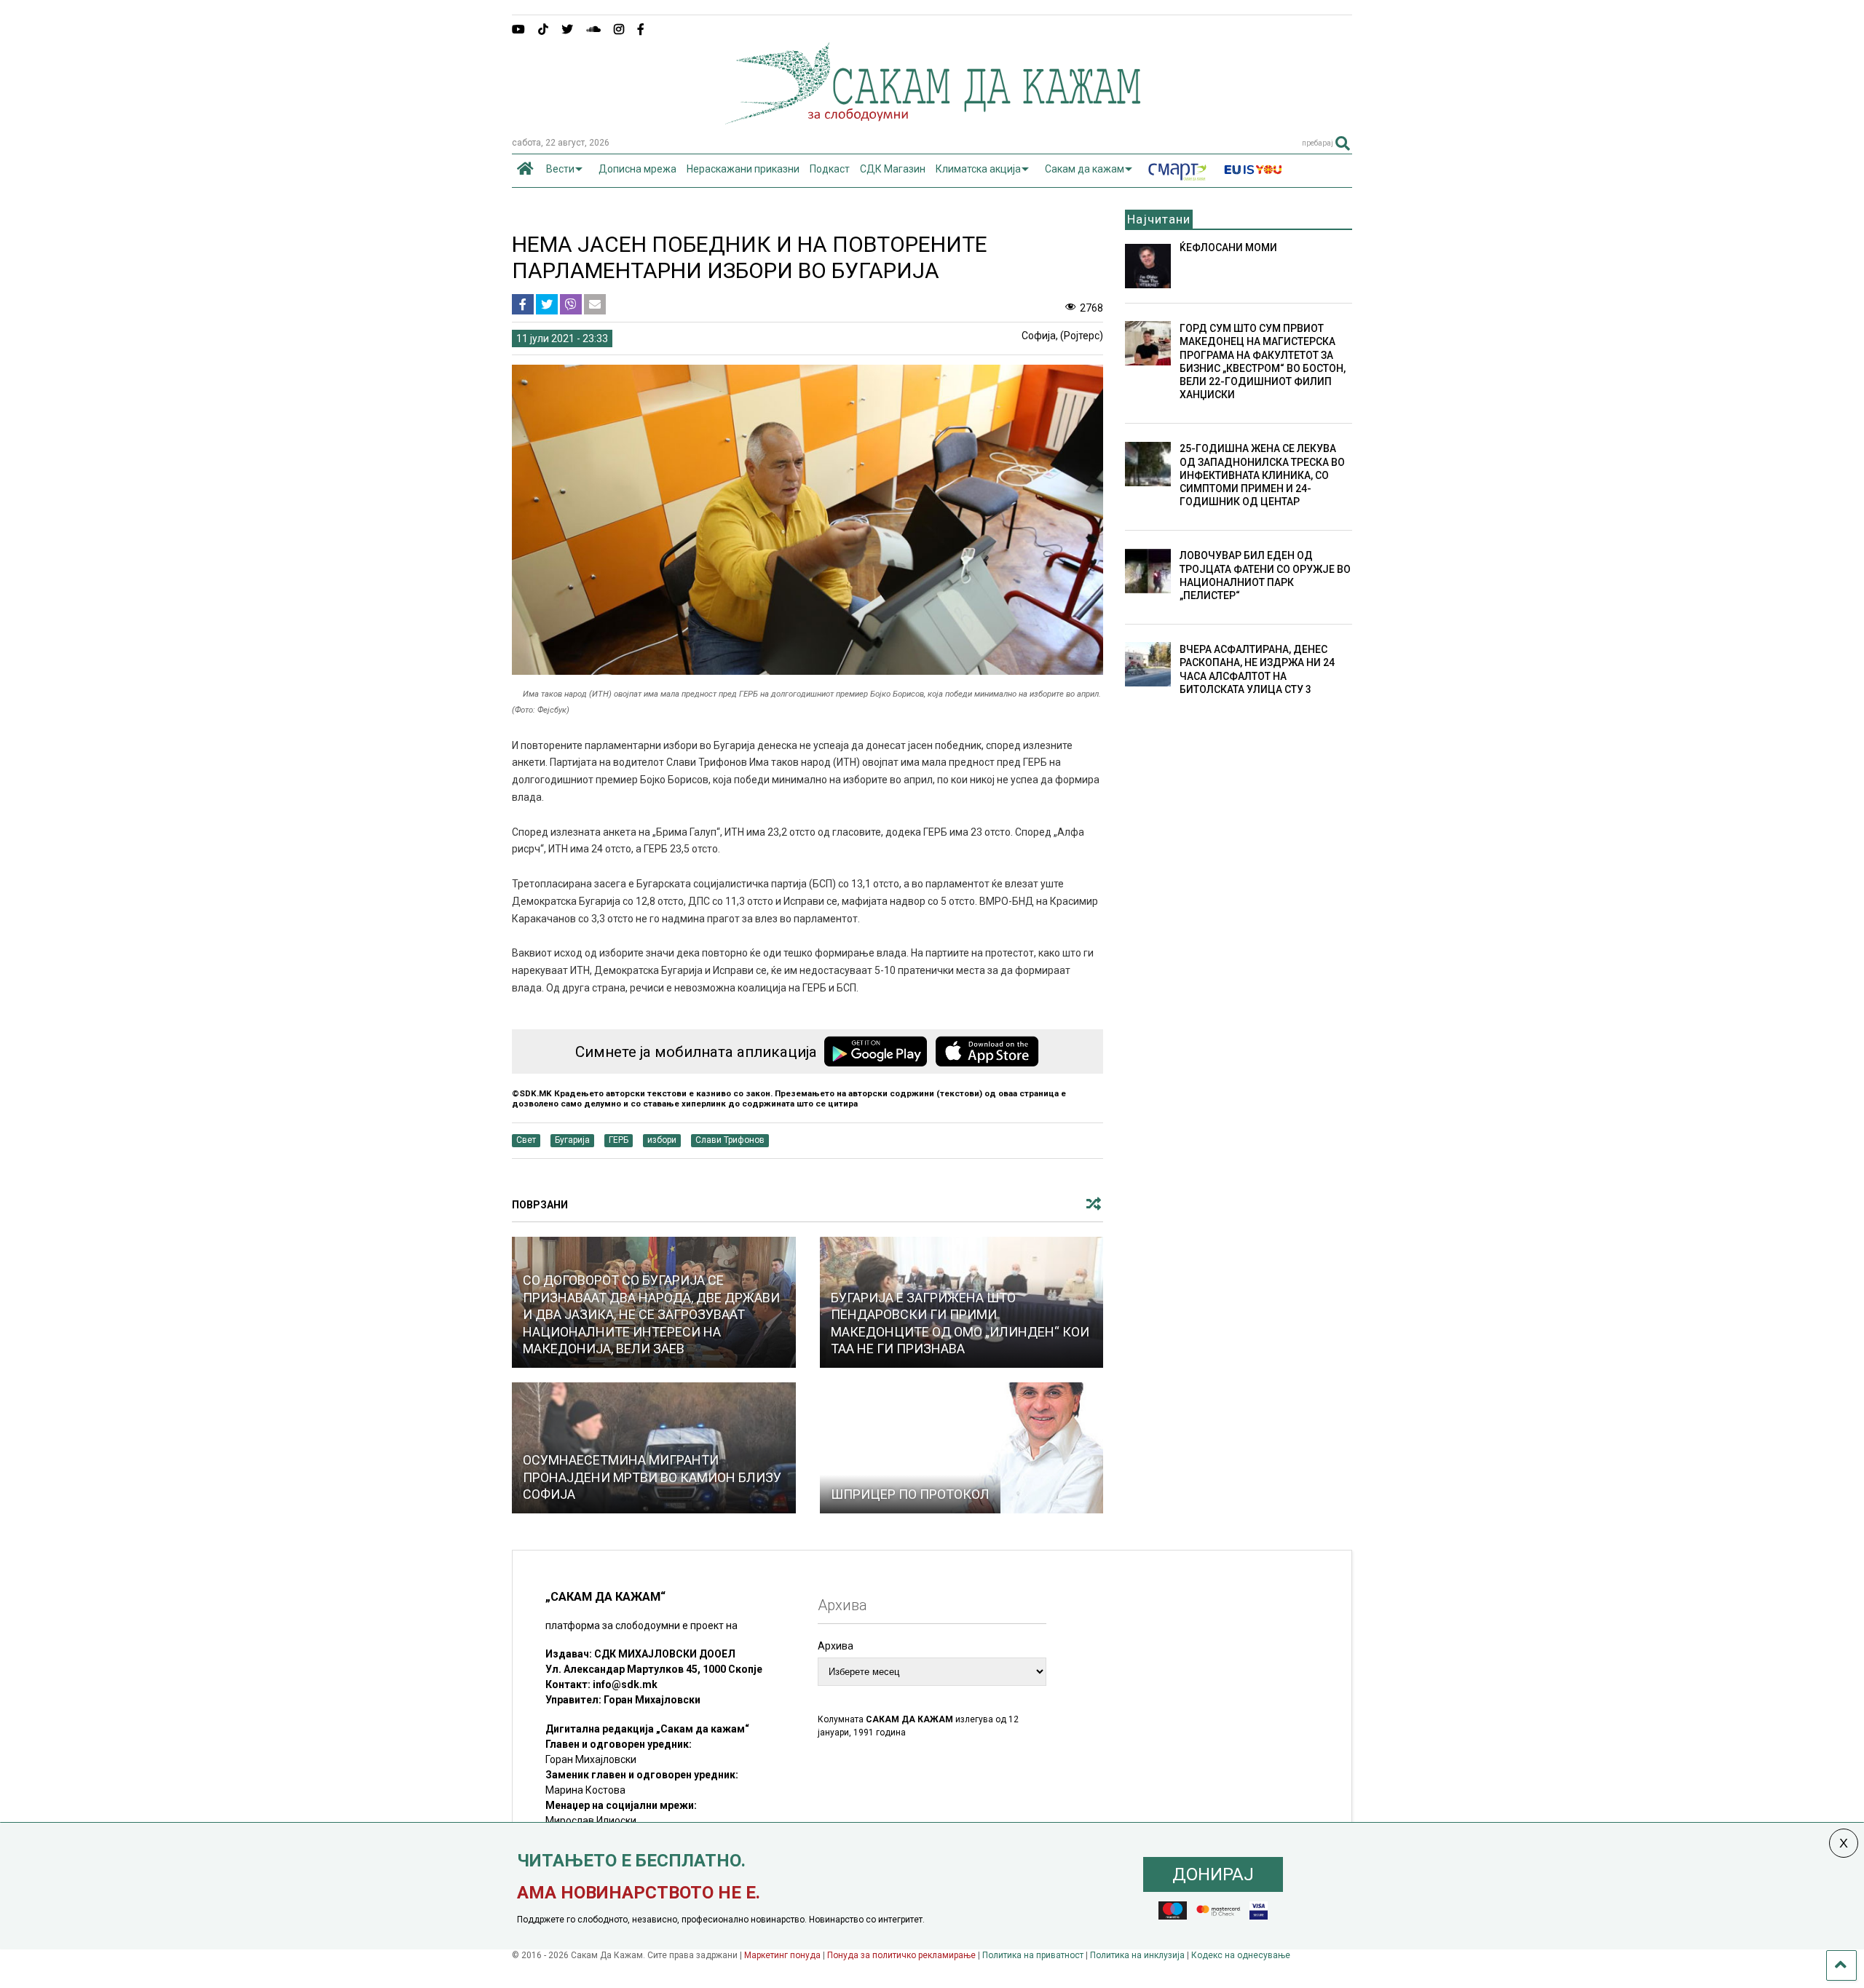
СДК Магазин (893, 169)
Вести (560, 169)
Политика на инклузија (1137, 1955)
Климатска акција (978, 169)
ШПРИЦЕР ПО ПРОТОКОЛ (910, 1494)
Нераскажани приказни (743, 169)
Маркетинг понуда (783, 1955)
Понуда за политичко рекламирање (901, 1955)
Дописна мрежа (637, 169)
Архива (836, 1646)
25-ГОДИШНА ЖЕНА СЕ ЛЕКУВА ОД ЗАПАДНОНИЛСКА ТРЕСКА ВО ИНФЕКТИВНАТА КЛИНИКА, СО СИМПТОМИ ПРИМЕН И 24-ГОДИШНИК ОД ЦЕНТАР (1262, 475)
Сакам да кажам (1085, 169)
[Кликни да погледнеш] (962, 1448)
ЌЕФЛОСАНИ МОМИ (1228, 247)
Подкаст (830, 169)
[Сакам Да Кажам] (932, 119)
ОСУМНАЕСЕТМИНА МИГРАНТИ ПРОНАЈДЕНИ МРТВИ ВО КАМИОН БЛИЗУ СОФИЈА (652, 1477)
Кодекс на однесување (1241, 1955)
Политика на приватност (1033, 1955)
